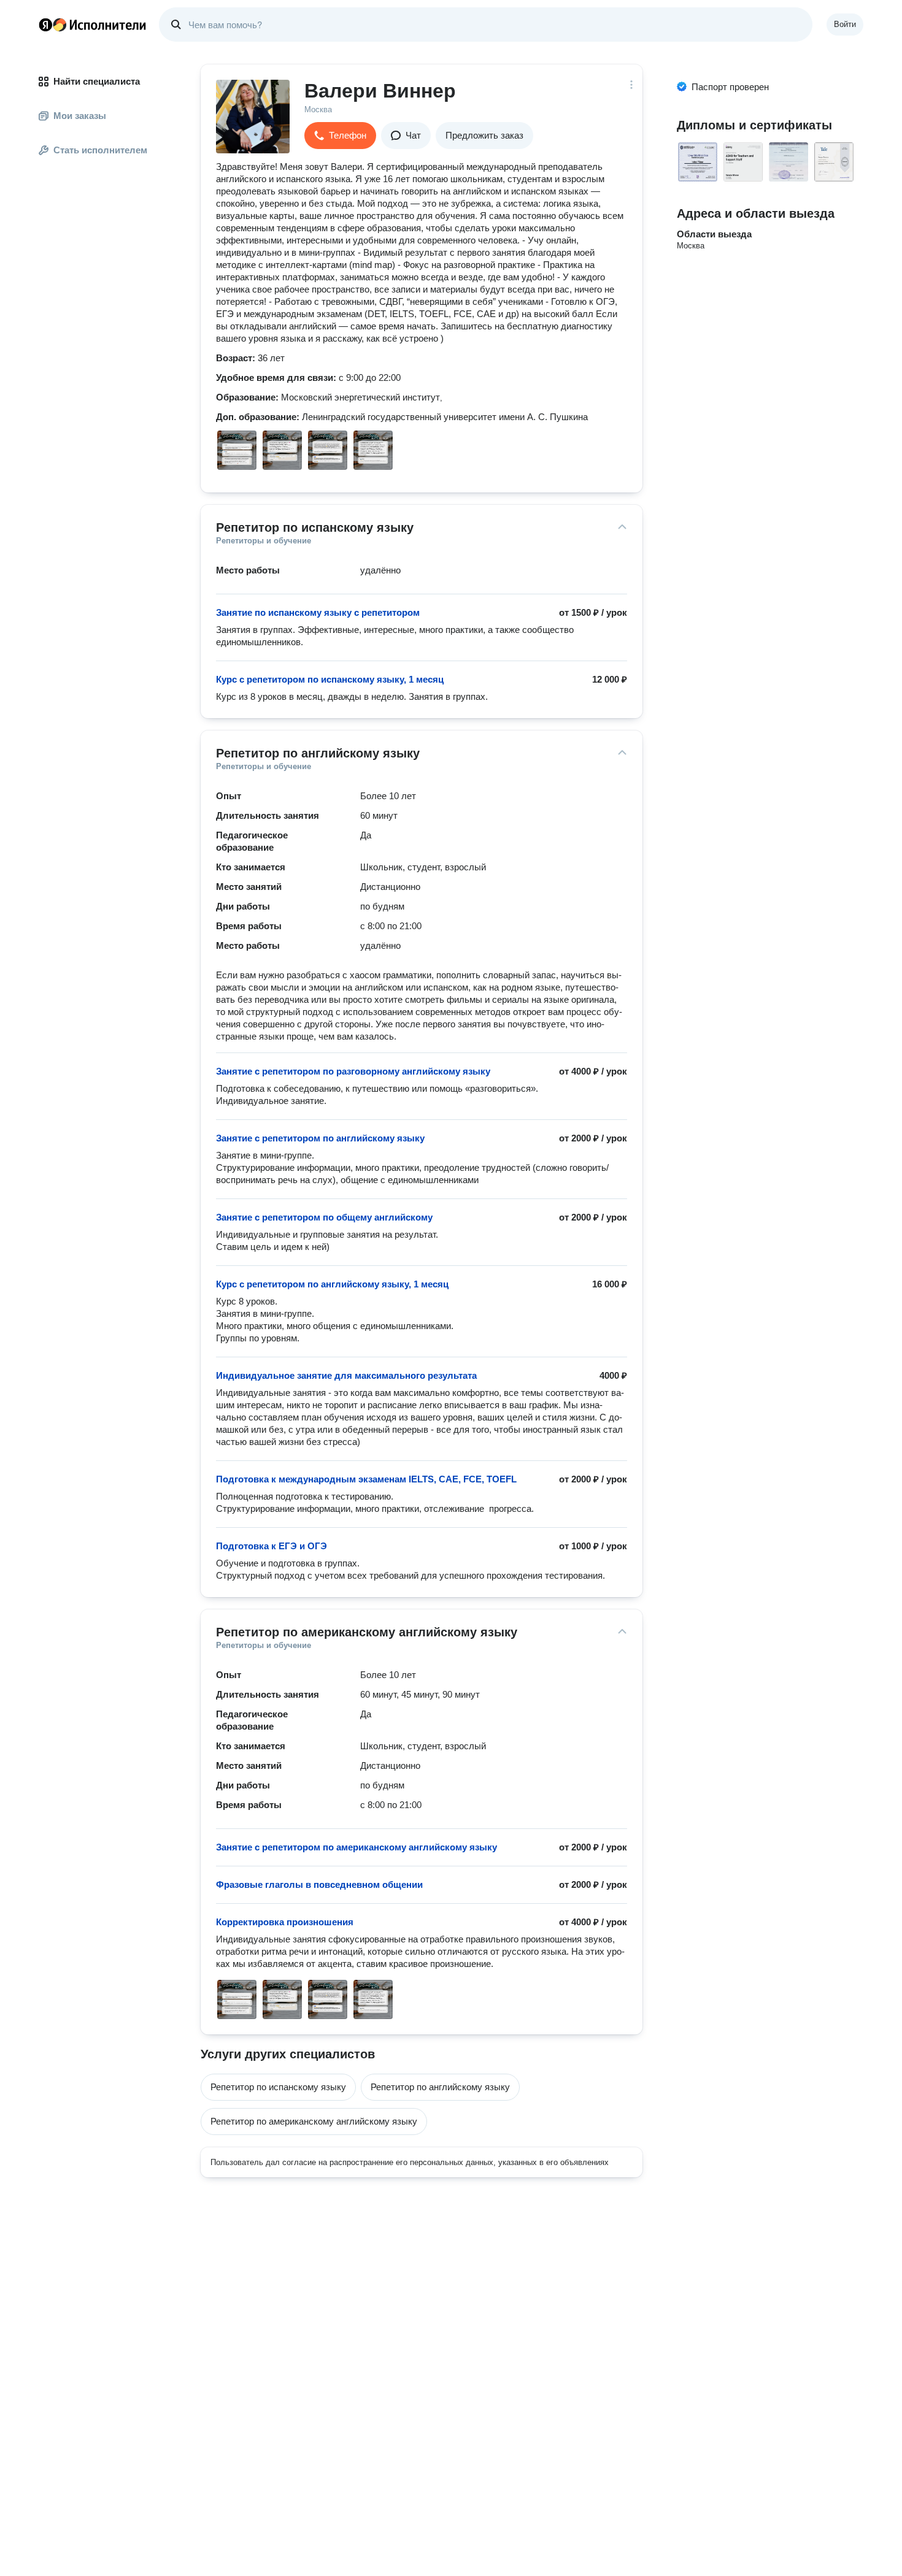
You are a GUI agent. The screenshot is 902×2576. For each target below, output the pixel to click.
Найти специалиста (97, 81)
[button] (340, 136)
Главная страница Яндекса (45, 25)
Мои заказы (80, 116)
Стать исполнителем (100, 150)
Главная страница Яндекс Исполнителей (93, 25)
